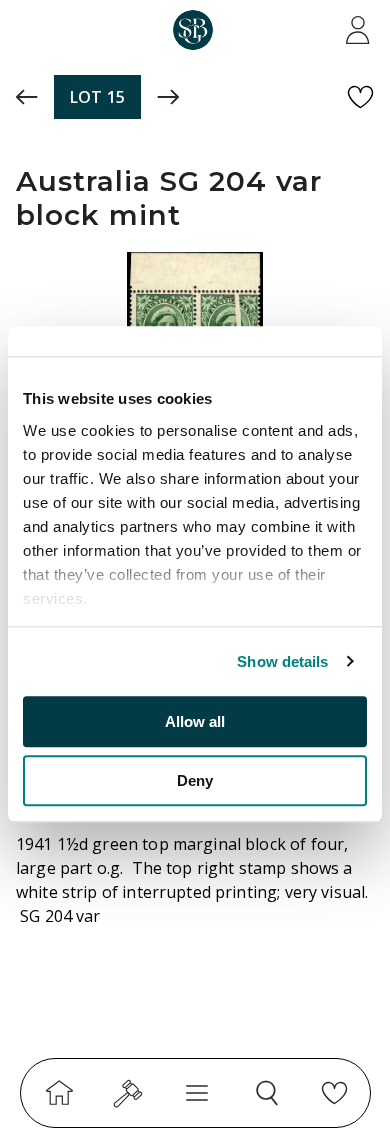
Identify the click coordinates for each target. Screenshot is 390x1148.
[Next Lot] (168, 97)
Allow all (195, 721)
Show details (282, 661)
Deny (195, 780)
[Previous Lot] (27, 97)
